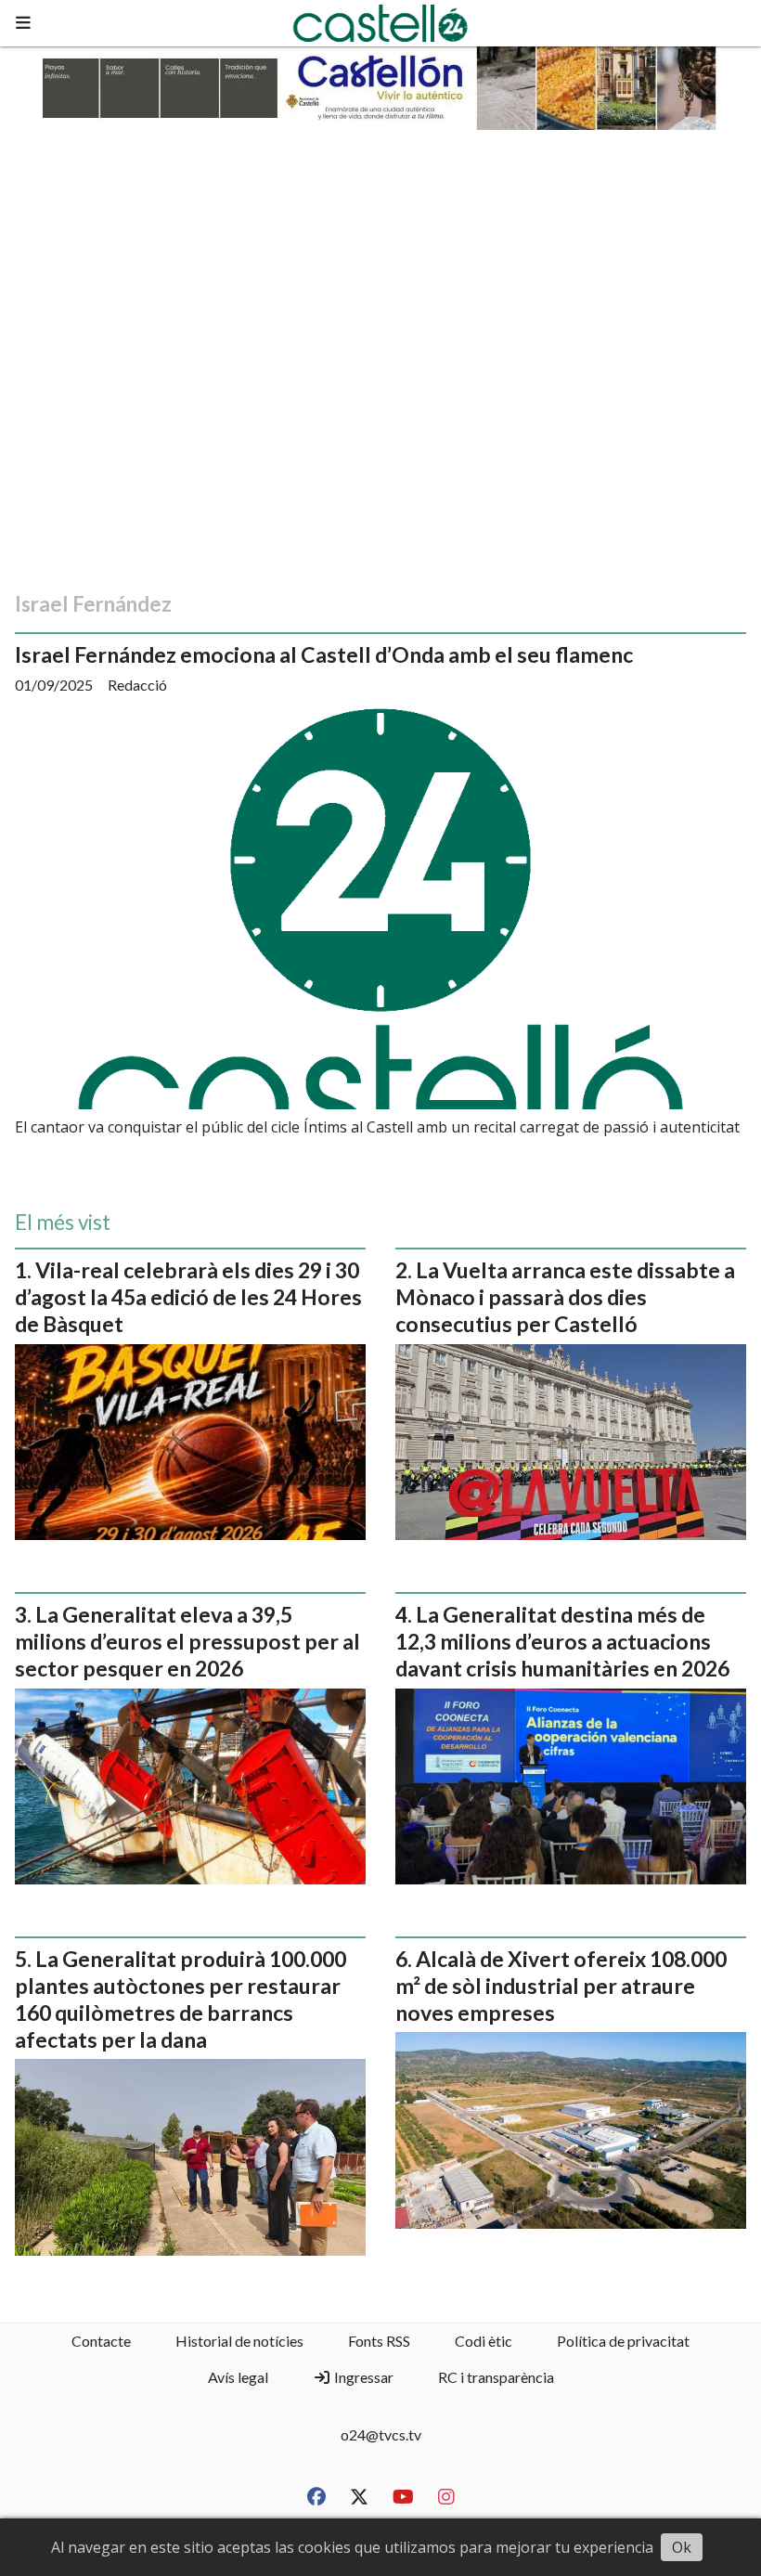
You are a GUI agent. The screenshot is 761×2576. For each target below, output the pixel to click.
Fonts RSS (379, 2341)
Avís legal (238, 2377)
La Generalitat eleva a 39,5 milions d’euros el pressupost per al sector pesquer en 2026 (187, 1641)
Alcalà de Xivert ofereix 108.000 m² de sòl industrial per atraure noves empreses (561, 1986)
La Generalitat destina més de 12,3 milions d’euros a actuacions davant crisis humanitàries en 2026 (562, 1641)
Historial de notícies (239, 2341)
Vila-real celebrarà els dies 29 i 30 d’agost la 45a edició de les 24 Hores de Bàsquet (188, 1297)
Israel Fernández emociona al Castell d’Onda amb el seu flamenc (324, 654)
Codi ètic (484, 2341)
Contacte (101, 2341)
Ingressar (362, 2377)
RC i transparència (496, 2377)
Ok (682, 2547)
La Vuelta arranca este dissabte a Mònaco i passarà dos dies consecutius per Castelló (565, 1297)
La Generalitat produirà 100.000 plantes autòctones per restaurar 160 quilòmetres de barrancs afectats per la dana (181, 1999)
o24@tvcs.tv (381, 2434)
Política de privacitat (623, 2341)
